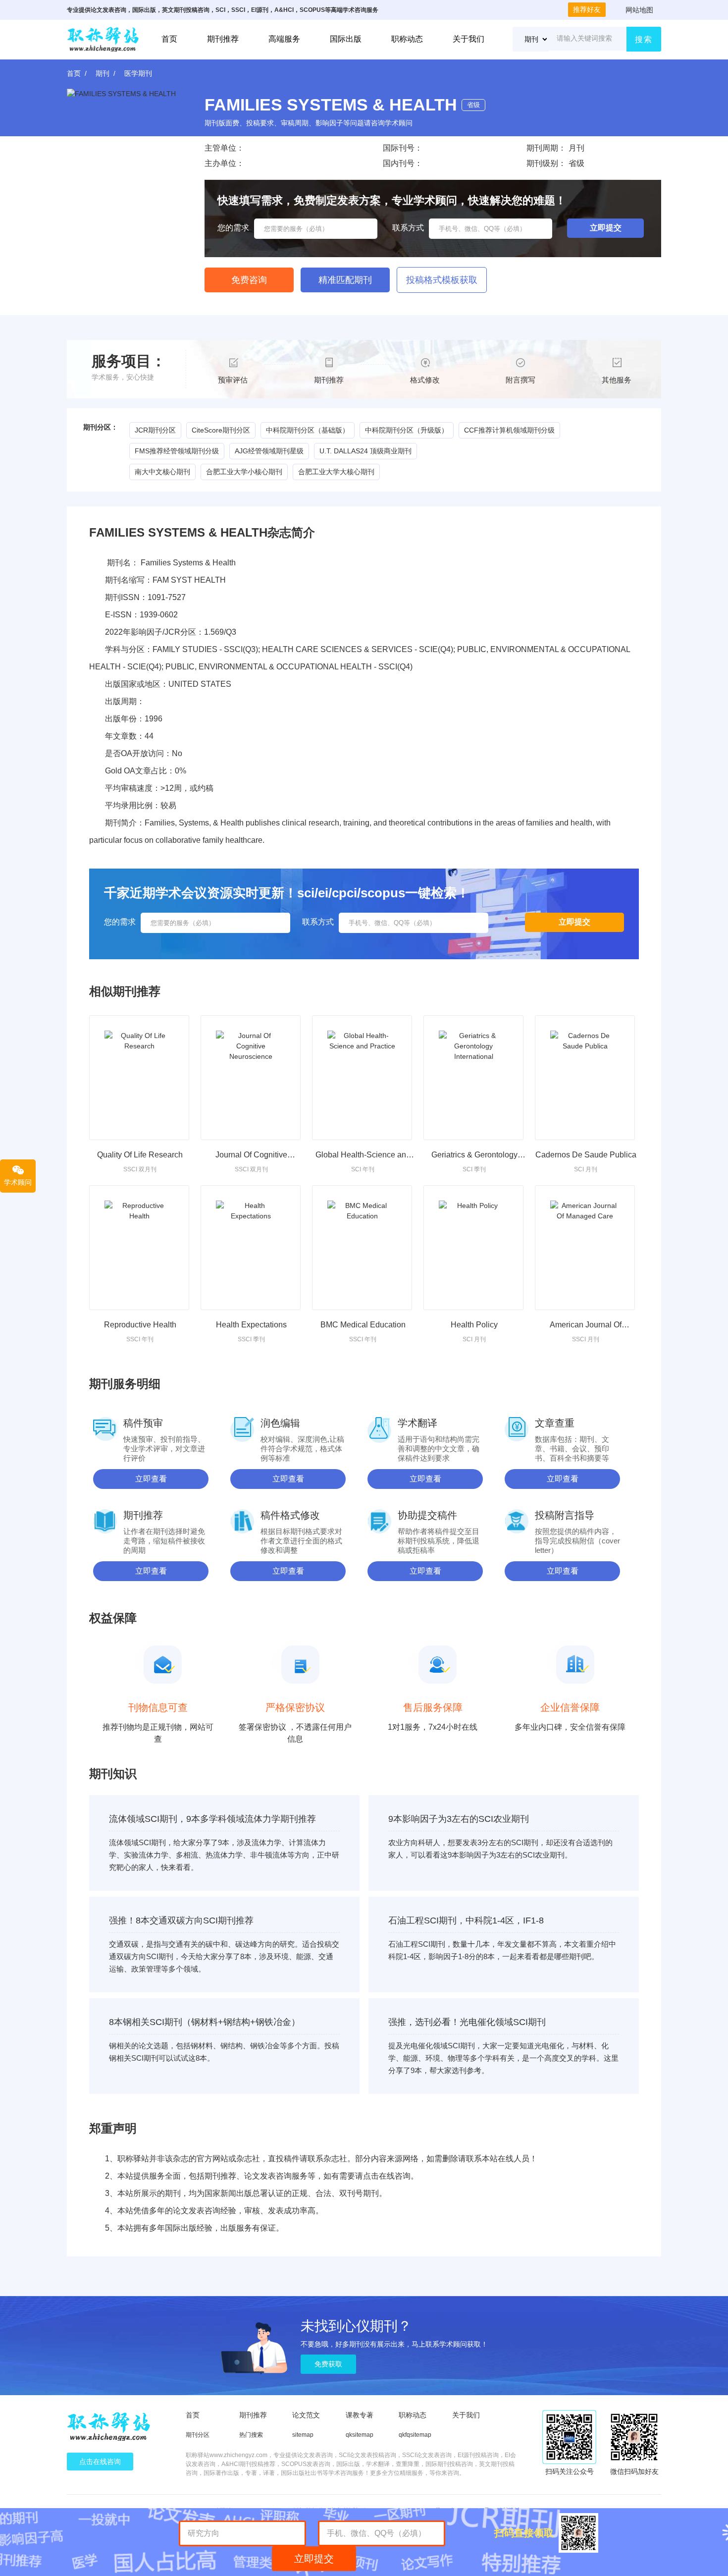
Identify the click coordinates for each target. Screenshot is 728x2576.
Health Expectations (251, 1325)
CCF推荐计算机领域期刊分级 (509, 430)
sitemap (303, 2435)
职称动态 (407, 39)
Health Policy (474, 1325)
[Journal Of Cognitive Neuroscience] (251, 1078)
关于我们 (468, 39)
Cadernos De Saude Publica (586, 1155)
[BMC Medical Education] (362, 1248)
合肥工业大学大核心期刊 (336, 472)
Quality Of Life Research (140, 1155)
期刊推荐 (223, 39)
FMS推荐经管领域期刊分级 (177, 451)
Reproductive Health (140, 1325)
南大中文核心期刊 (162, 472)
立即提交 (314, 2559)
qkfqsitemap (415, 2435)
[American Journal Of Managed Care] (585, 1248)
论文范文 (306, 2415)
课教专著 (360, 2415)
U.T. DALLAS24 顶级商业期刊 (365, 451)
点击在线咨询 (100, 2462)
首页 (169, 39)
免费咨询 (249, 280)
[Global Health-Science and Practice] (362, 1078)
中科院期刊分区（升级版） (407, 430)
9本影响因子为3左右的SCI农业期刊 (459, 1819)
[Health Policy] (473, 1248)
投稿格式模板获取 (442, 280)
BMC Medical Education (363, 1325)
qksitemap (360, 2435)
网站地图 (639, 10)
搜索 (644, 39)
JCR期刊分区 (155, 430)
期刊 (103, 73)
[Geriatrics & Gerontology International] (473, 1078)
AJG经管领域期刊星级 (269, 451)
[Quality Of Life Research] (139, 1078)
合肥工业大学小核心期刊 (244, 472)
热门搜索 (251, 2435)
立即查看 (151, 1479)
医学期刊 (138, 73)
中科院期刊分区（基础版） (308, 430)
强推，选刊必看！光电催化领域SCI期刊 (467, 2022)
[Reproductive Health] (139, 1248)
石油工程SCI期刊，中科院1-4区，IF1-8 (466, 1920)
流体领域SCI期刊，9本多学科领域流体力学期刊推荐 (212, 1819)
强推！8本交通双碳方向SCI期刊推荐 (181, 1920)
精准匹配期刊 (345, 280)
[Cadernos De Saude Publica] (585, 1078)
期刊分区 (198, 2435)
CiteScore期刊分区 (221, 430)
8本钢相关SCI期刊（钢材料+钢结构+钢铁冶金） (205, 2022)
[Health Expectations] (251, 1248)
